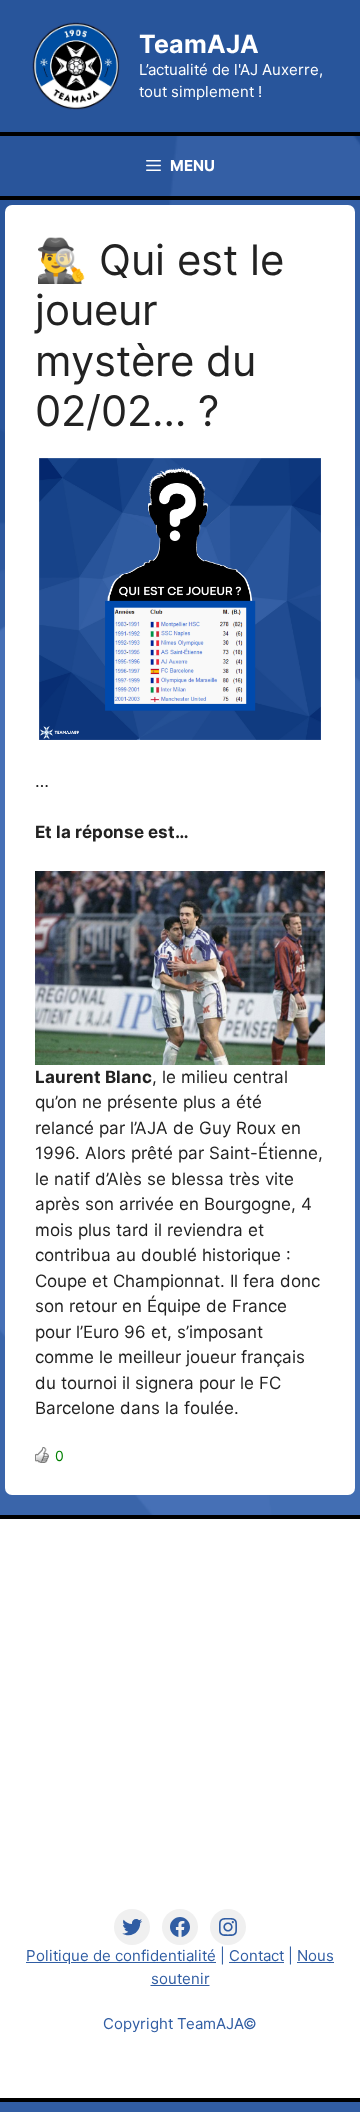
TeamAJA (199, 44)
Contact (256, 1955)
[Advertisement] (180, 1729)
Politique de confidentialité (121, 1955)
